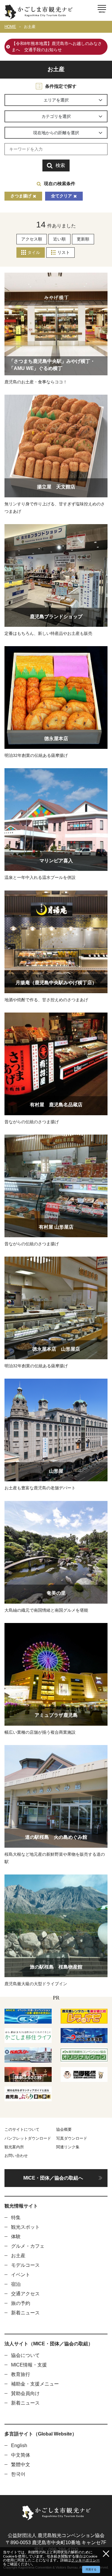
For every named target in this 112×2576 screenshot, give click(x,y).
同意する (91, 2569)
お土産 (30, 27)
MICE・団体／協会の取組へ (53, 2178)
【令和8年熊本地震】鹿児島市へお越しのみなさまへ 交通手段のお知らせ (57, 47)
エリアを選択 (56, 100)
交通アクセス (25, 2294)
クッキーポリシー (85, 2560)
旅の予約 (21, 2303)
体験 (16, 2237)
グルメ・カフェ (28, 2246)
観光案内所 (14, 2147)
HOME (10, 27)
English (19, 2445)
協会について (25, 2355)
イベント (21, 2275)
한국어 (18, 2474)
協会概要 (64, 2129)
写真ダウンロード (72, 2138)
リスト (64, 252)
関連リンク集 (68, 2147)
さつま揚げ (21, 196)
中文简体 (21, 2455)
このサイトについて (22, 2129)
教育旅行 (21, 2374)
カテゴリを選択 (56, 116)
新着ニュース (25, 2313)
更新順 (83, 239)
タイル (34, 252)
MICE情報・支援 (29, 2365)
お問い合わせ (16, 2156)
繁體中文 (21, 2465)
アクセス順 (32, 239)
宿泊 (16, 2284)
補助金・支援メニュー (35, 2384)
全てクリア (62, 196)
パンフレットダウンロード (28, 2138)
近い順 (59, 239)
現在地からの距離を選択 (56, 133)
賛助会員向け (25, 2393)
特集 (16, 2218)
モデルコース (25, 2265)
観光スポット (25, 2227)
